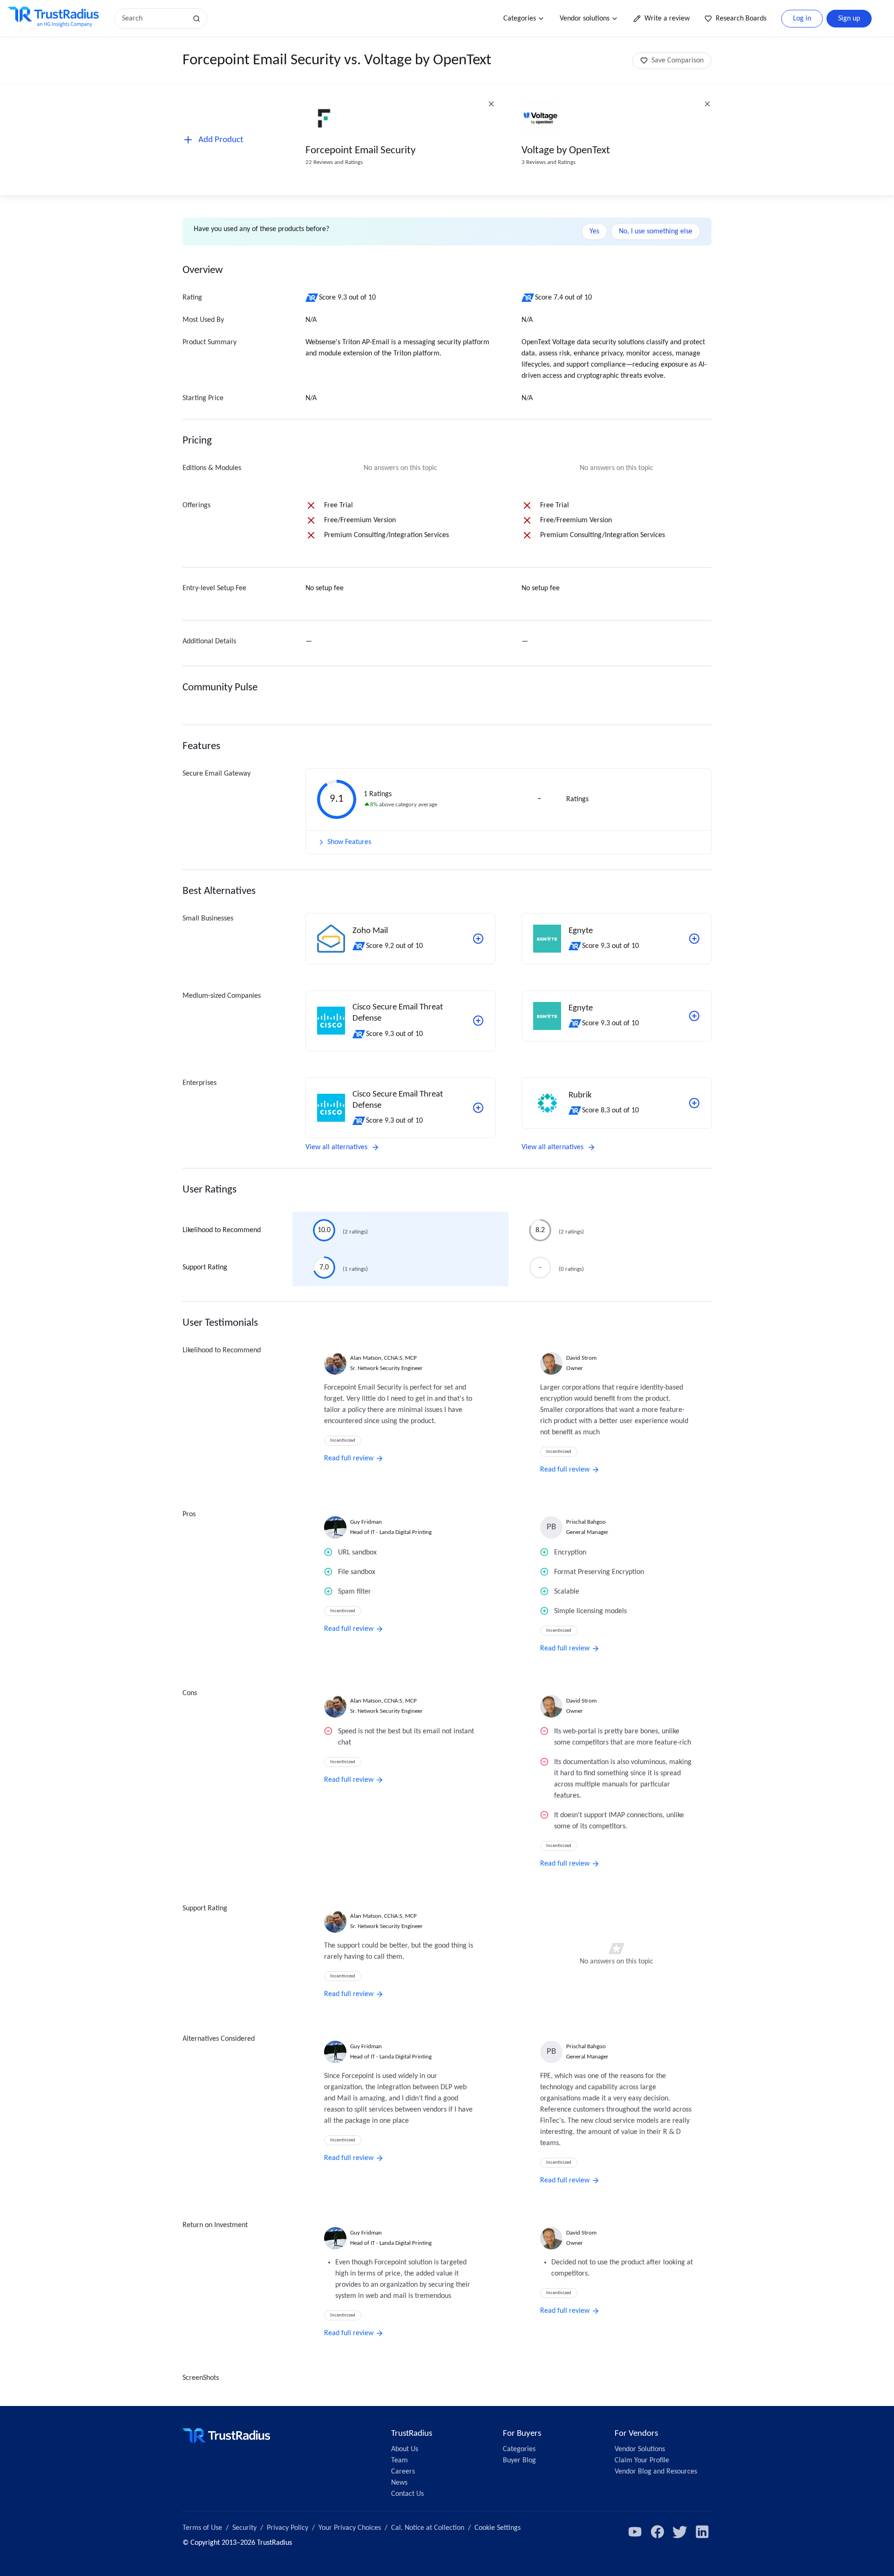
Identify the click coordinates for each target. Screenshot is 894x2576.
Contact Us (407, 2494)
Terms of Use (202, 2528)
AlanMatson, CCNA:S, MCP (383, 1358)
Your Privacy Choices (350, 2528)
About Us (405, 2449)
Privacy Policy (288, 2528)
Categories (520, 19)
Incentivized (343, 1441)
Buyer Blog (519, 2460)
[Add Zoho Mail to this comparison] (478, 939)
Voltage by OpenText (566, 151)
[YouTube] (635, 2532)
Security (244, 2528)
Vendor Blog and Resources (656, 2472)
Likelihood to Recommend (222, 1230)
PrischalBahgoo (586, 1522)
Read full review (349, 1458)
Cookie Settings (498, 2528)
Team (400, 2460)
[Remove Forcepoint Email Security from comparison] (491, 104)
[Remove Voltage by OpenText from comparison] (707, 104)
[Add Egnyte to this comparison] (694, 939)
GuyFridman (366, 1522)
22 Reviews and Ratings (334, 162)
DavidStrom (581, 1358)
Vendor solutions (585, 19)
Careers (403, 2472)
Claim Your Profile (642, 2460)
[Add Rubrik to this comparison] (694, 1103)
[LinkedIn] (702, 2532)
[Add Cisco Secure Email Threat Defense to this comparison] (478, 1021)
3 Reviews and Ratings (549, 162)
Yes (594, 232)
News (399, 2483)
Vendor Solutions (640, 2449)
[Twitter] (680, 2532)
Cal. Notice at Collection (428, 2528)
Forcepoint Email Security (360, 151)
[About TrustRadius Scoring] (312, 298)
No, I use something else (656, 232)
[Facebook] (657, 2532)
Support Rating (205, 1268)
